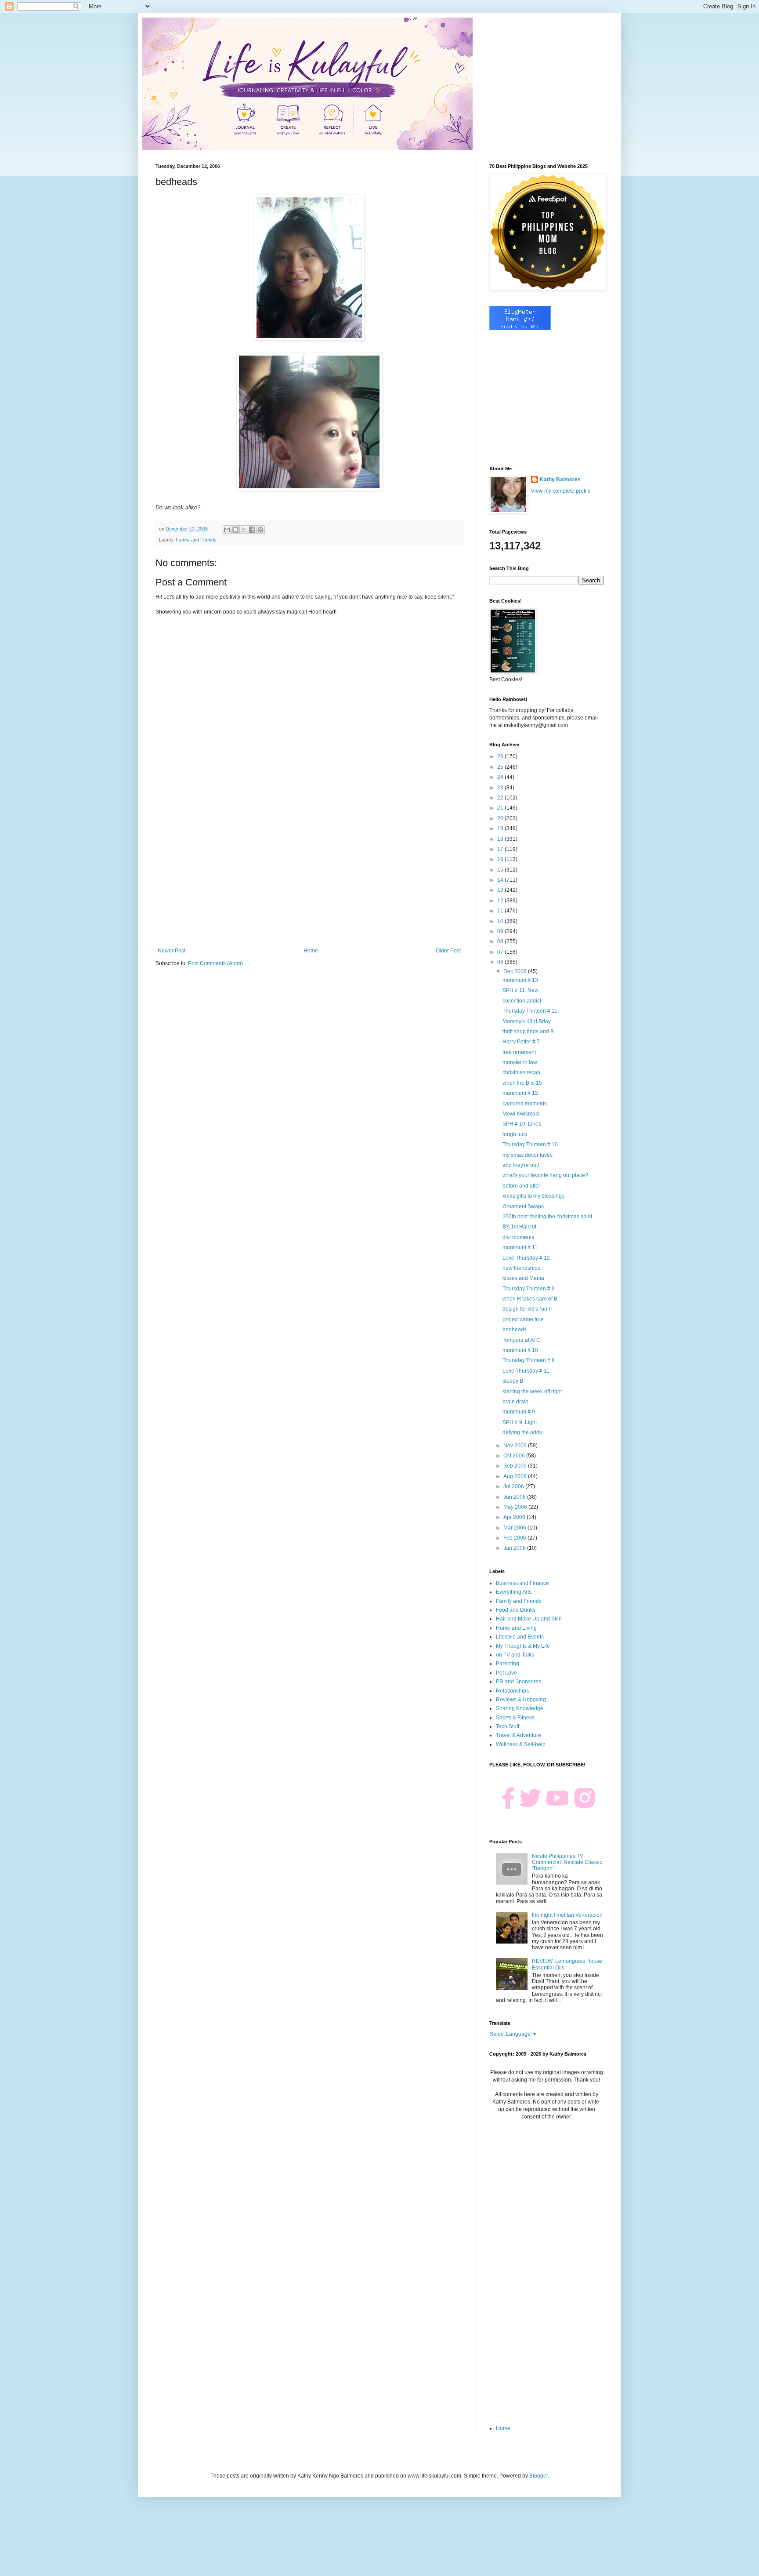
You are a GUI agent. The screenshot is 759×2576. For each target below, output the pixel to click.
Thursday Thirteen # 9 (529, 1289)
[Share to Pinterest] (260, 530)
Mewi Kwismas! (521, 1114)
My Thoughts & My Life (523, 1646)
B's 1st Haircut (519, 1227)
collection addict (522, 1001)
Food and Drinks (516, 1610)
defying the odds (522, 1432)
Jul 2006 (514, 1486)
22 (501, 798)
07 (501, 952)
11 (501, 911)
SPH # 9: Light (520, 1422)
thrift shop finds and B (528, 1032)
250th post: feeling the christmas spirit (547, 1217)
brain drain (515, 1402)
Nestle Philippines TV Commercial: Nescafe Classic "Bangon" (567, 1862)
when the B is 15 (522, 1083)
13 (501, 890)
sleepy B (513, 1381)
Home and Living (516, 1628)
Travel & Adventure (519, 1735)
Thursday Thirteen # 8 (529, 1360)
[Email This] (227, 530)
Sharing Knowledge (520, 1708)
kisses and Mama (523, 1278)
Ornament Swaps (523, 1206)
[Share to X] (244, 530)
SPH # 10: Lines (522, 1124)
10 (501, 921)
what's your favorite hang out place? (545, 1175)
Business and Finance (522, 1583)
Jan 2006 (515, 1548)
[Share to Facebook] (252, 530)
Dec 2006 (516, 971)
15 (501, 870)
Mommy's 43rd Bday (527, 1021)
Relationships (512, 1691)
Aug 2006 (516, 1476)
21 (501, 808)
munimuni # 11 (520, 1247)
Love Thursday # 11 (526, 1371)
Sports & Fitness (515, 1718)
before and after (521, 1186)
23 (501, 788)
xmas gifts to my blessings (533, 1196)
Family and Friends (196, 540)
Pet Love (506, 1673)
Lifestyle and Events (520, 1637)
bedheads (515, 1330)
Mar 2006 (515, 1528)
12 (501, 901)
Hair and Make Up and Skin (529, 1619)
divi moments (518, 1237)
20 (501, 818)
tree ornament (519, 1052)
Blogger (539, 2476)
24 (501, 777)
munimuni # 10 (520, 1350)
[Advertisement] (309, 875)
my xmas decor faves (528, 1155)
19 (501, 828)
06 (501, 962)
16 (501, 859)
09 (501, 931)
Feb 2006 (515, 1538)
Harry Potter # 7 (521, 1042)
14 (501, 880)
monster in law (520, 1062)
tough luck (515, 1134)
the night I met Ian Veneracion (567, 1915)
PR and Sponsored (519, 1682)
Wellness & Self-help (521, 1744)
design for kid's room (527, 1309)
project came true (523, 1319)
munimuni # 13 (520, 980)
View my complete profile (561, 491)
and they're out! (521, 1165)
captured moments (525, 1104)
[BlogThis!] (235, 530)
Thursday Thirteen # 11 (530, 1011)
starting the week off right (532, 1392)
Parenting (508, 1664)
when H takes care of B (530, 1299)
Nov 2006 (516, 1446)
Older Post (448, 951)
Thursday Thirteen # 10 (530, 1144)
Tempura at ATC (521, 1340)
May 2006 (516, 1507)
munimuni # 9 (519, 1412)
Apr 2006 (515, 1517)
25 (501, 767)
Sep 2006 (516, 1466)
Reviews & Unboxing (521, 1700)
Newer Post (172, 951)
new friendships (521, 1268)
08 (501, 941)
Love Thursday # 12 (526, 1258)
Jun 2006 (515, 1497)
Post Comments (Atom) (215, 963)
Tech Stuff (508, 1726)
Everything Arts (514, 1592)
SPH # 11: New (520, 990)
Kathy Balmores (560, 480)
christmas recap (521, 1072)
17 (501, 849)
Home (311, 951)
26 (501, 756)
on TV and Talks (515, 1655)
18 (501, 839)
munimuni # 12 (520, 1093)
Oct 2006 (515, 1456)
